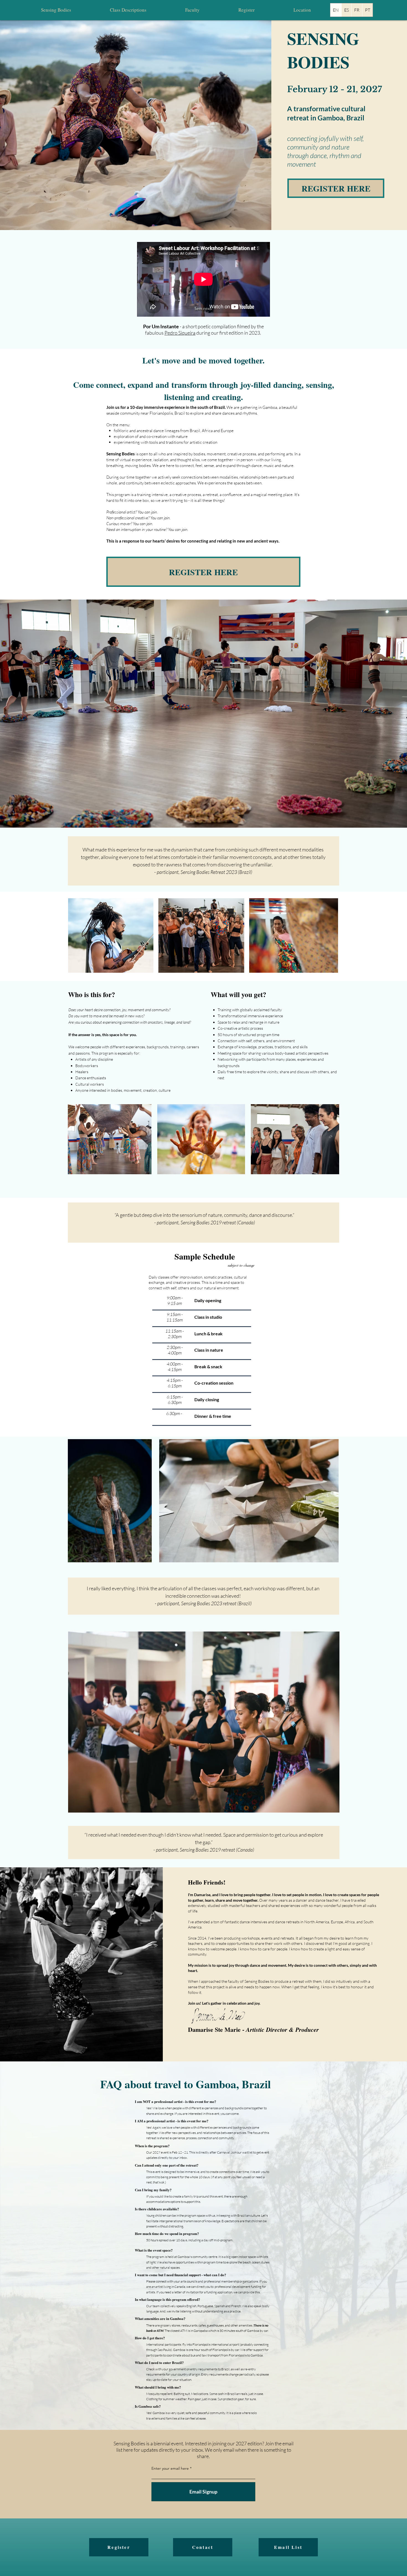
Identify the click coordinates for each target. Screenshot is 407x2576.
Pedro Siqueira (180, 333)
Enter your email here (170, 2468)
